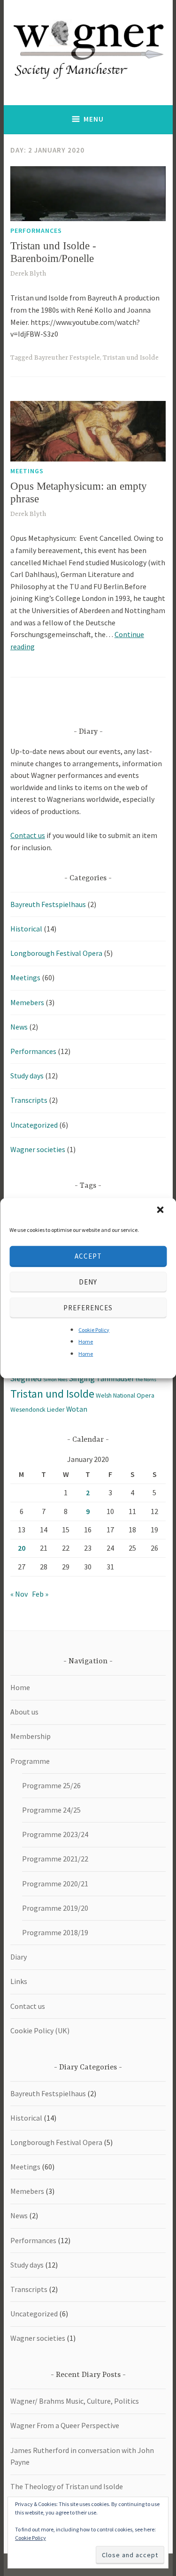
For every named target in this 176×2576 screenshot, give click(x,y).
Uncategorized (34, 1125)
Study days (27, 1076)
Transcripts (29, 1100)
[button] (161, 1210)
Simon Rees (55, 1380)
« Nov (19, 1594)
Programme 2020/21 (55, 1884)
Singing (82, 1378)
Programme (30, 1761)
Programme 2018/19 (55, 1932)
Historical (26, 929)
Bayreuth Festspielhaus (48, 904)
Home (86, 1342)
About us (24, 1712)
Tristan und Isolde (131, 358)
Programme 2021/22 (55, 1859)
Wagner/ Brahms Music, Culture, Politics (75, 2401)
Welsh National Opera (125, 1395)
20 (22, 1548)
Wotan (77, 1409)
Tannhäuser (115, 1378)
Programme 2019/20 (55, 1908)
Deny (88, 1282)
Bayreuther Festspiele (67, 358)
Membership (31, 1736)
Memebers (27, 1002)
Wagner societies (38, 1149)
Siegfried (26, 1378)
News (19, 1027)
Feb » (40, 1594)
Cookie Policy (94, 1329)
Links (19, 1981)
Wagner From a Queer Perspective (65, 2425)
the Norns (146, 1380)
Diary (19, 1957)
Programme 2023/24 (55, 1834)
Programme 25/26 (51, 1785)
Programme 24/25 (51, 1810)
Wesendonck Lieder (38, 1409)
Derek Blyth (28, 274)
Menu (94, 119)
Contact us (28, 835)
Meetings (27, 471)
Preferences (88, 1308)
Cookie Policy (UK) (40, 2030)
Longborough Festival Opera (56, 953)
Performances (36, 231)
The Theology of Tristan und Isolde (67, 2486)
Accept (88, 1256)
